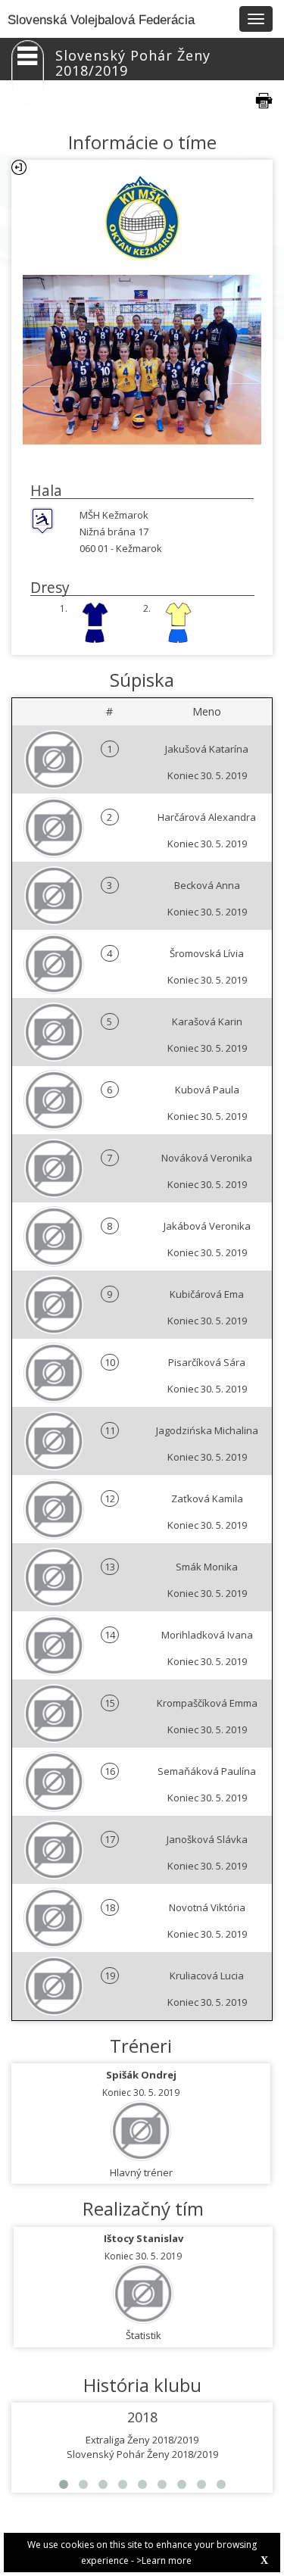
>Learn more (164, 2560)
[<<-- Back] (19, 167)
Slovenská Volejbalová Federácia (101, 20)
